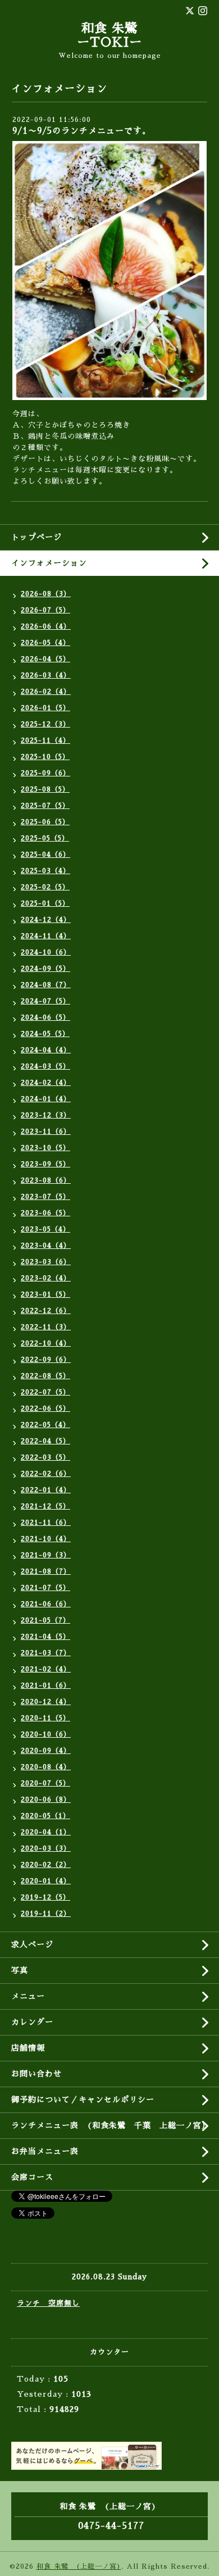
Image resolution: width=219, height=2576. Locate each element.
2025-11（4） (45, 740)
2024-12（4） (46, 920)
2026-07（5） (45, 610)
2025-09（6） (45, 773)
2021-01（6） (46, 1685)
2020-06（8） (46, 1800)
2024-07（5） (45, 1001)
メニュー (28, 1996)
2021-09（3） (46, 1555)
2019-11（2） (46, 1914)
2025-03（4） (45, 871)
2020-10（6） (46, 1734)
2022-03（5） (45, 1457)
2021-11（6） (46, 1523)
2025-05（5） (45, 838)
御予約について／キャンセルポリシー (83, 2100)
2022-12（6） (46, 1311)
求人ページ (32, 1945)
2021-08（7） (46, 1571)
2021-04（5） (45, 1637)
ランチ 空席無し (48, 2303)
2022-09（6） (46, 1360)
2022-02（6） (46, 1474)
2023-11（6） (46, 1132)
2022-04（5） (45, 1441)
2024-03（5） (45, 1066)
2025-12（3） (45, 724)
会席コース (32, 2177)
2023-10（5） (45, 1148)
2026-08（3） (46, 594)
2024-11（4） (46, 936)
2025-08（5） (45, 789)
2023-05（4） (45, 1229)
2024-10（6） (46, 952)
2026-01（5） (45, 708)
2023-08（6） (46, 1180)
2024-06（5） (45, 1017)
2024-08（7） (46, 985)
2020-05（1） (45, 1816)
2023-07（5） (45, 1197)
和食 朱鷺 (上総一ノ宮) (79, 2566)
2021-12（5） (45, 1506)
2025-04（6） (45, 855)
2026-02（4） (46, 692)
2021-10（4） (46, 1539)
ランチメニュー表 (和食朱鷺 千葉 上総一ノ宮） (111, 2125)
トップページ (36, 537)
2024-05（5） (45, 1034)
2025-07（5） (45, 806)
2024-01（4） (46, 1099)
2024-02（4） (46, 1083)
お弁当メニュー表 (45, 2151)
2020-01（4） (46, 1881)
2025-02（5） (45, 887)
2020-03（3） (46, 1848)
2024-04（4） (46, 1050)
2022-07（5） (45, 1392)
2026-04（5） (45, 659)
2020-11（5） (45, 1718)
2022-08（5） (45, 1376)
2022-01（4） (46, 1490)
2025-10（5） (45, 757)
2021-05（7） (45, 1620)
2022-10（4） (46, 1343)
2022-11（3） (46, 1327)
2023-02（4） (46, 1278)
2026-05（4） (45, 643)
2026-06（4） (46, 626)
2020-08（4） (46, 1767)
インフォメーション (49, 563)
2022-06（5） (45, 1409)
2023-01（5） (45, 1294)
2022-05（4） (45, 1425)
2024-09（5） (45, 969)
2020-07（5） (45, 1783)
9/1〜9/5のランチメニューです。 (82, 131)
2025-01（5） (45, 903)
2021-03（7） (46, 1653)
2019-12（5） (45, 1897)
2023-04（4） (46, 1246)
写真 (20, 1970)
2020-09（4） (46, 1751)
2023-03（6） (46, 1262)
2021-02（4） (46, 1669)
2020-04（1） (46, 1832)
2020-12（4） (46, 1702)
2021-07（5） (45, 1588)
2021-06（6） (46, 1604)
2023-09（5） (45, 1164)
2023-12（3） (46, 1115)
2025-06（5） (45, 822)
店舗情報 (28, 2048)
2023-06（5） (45, 1213)
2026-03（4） (46, 675)
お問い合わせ (36, 2074)
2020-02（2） (46, 1865)
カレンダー (32, 2022)
